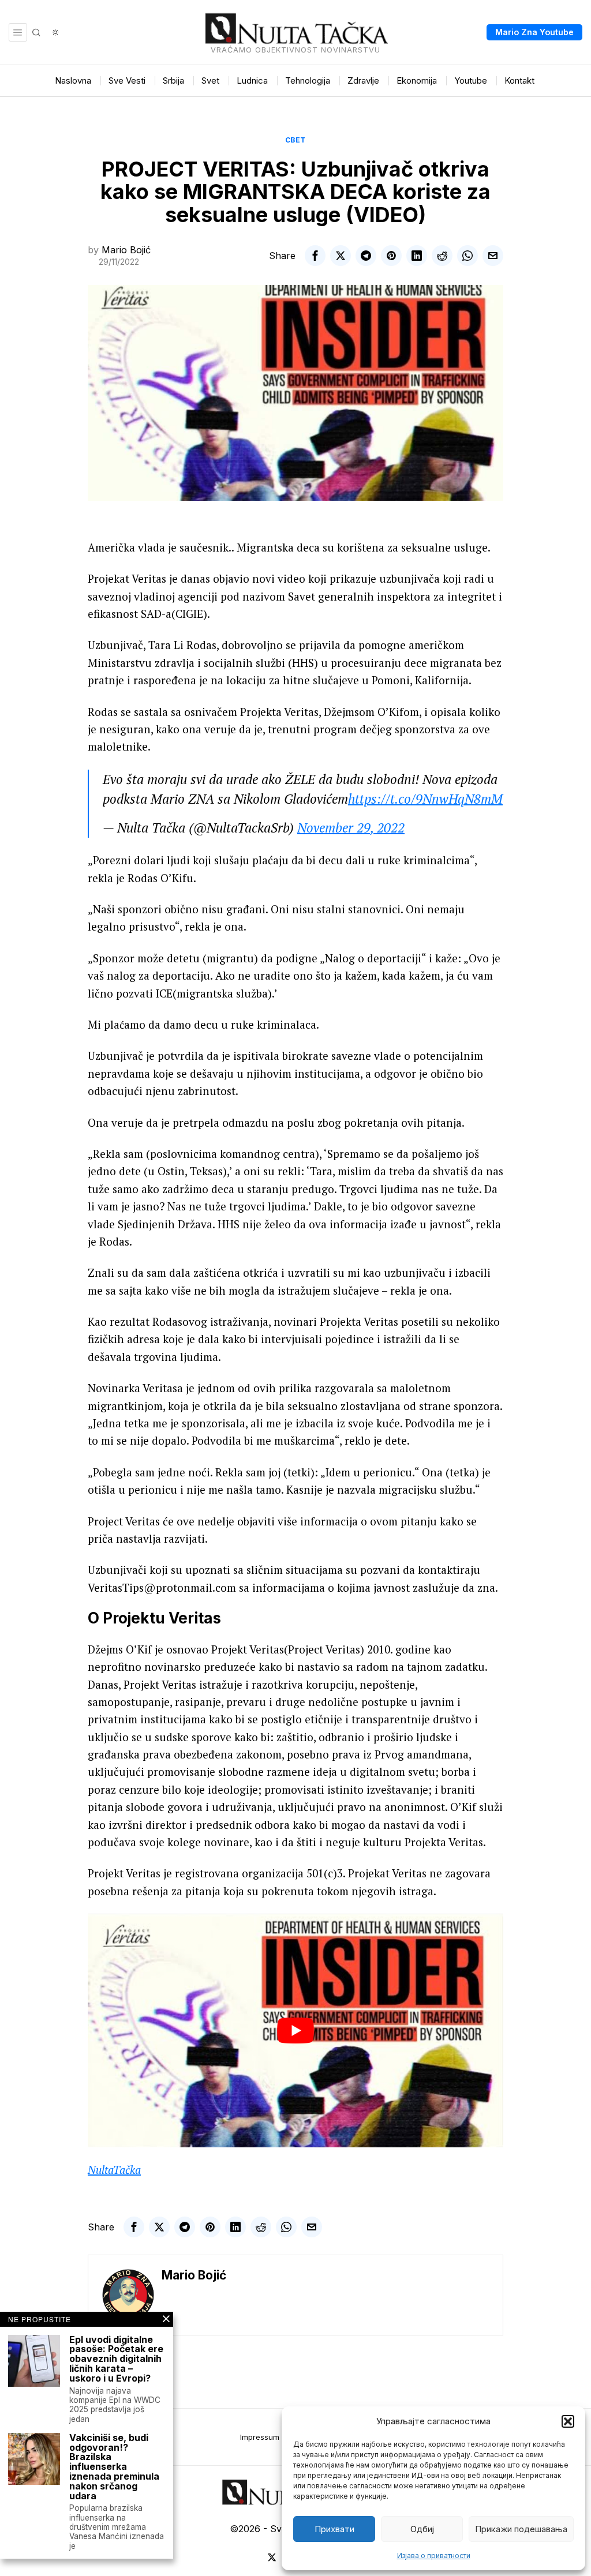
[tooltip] (315, 256)
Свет (295, 140)
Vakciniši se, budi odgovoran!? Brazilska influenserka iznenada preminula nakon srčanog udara (114, 2467)
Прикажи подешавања (521, 2529)
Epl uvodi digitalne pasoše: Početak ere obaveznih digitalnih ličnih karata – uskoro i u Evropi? (116, 2359)
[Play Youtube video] (295, 2031)
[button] (568, 2421)
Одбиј (422, 2529)
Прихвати (334, 2529)
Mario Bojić (126, 250)
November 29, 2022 (351, 828)
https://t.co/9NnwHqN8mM (425, 799)
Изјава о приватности (434, 2556)
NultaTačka (114, 2170)
